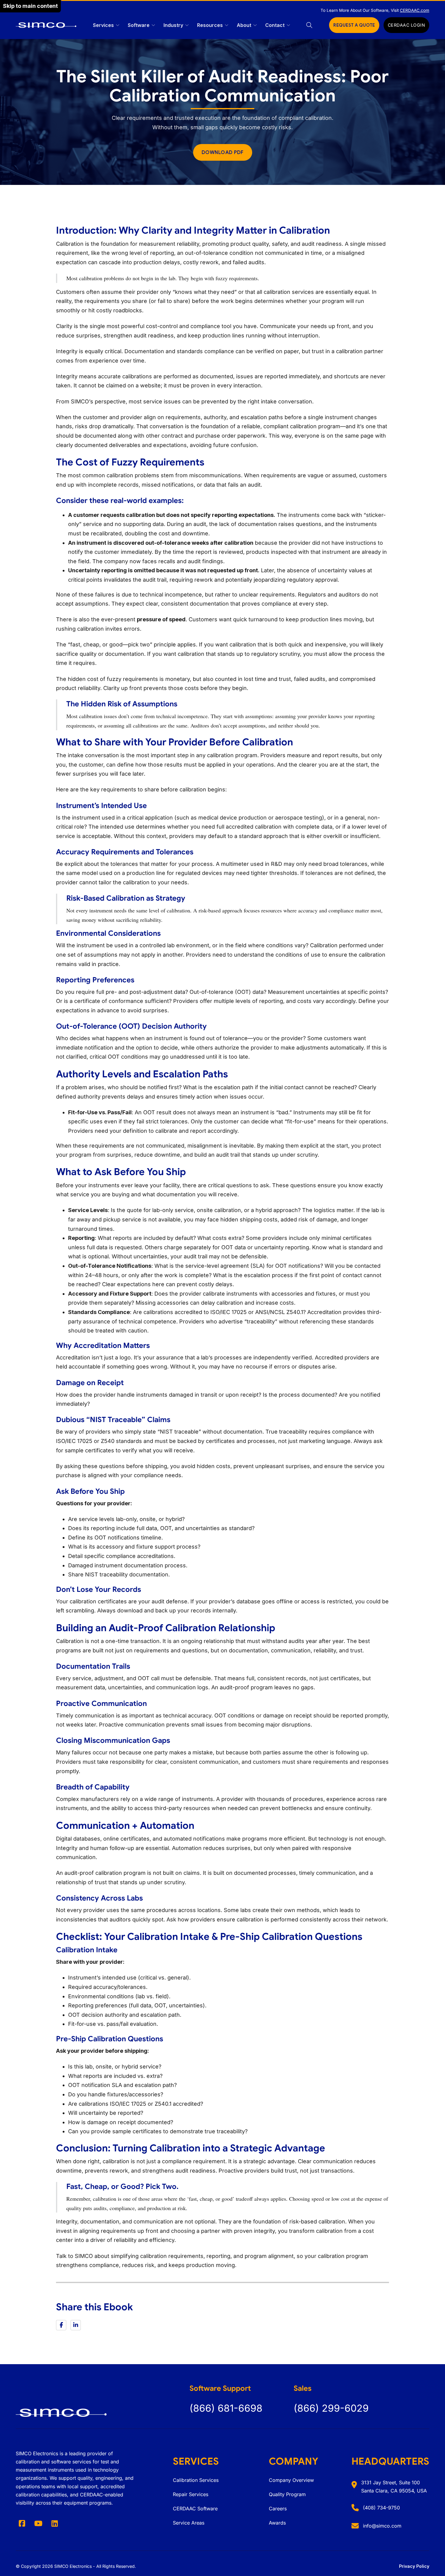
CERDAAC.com (415, 10)
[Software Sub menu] (153, 25)
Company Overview (291, 2480)
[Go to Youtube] (38, 2523)
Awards (277, 2523)
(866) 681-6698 (226, 2408)
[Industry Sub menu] (187, 25)
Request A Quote (354, 25)
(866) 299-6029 (331, 2408)
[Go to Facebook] (22, 2523)
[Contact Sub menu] (288, 25)
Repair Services (191, 2494)
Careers (278, 2509)
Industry (173, 25)
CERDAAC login (407, 25)
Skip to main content (30, 6)
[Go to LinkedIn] (54, 2523)
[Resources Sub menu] (227, 25)
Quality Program (287, 2494)
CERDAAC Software (195, 2509)
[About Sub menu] (255, 25)
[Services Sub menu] (118, 25)
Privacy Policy (414, 2566)
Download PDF (223, 152)
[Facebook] (61, 2325)
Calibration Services (196, 2480)
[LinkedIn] (76, 2325)
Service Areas (189, 2523)
